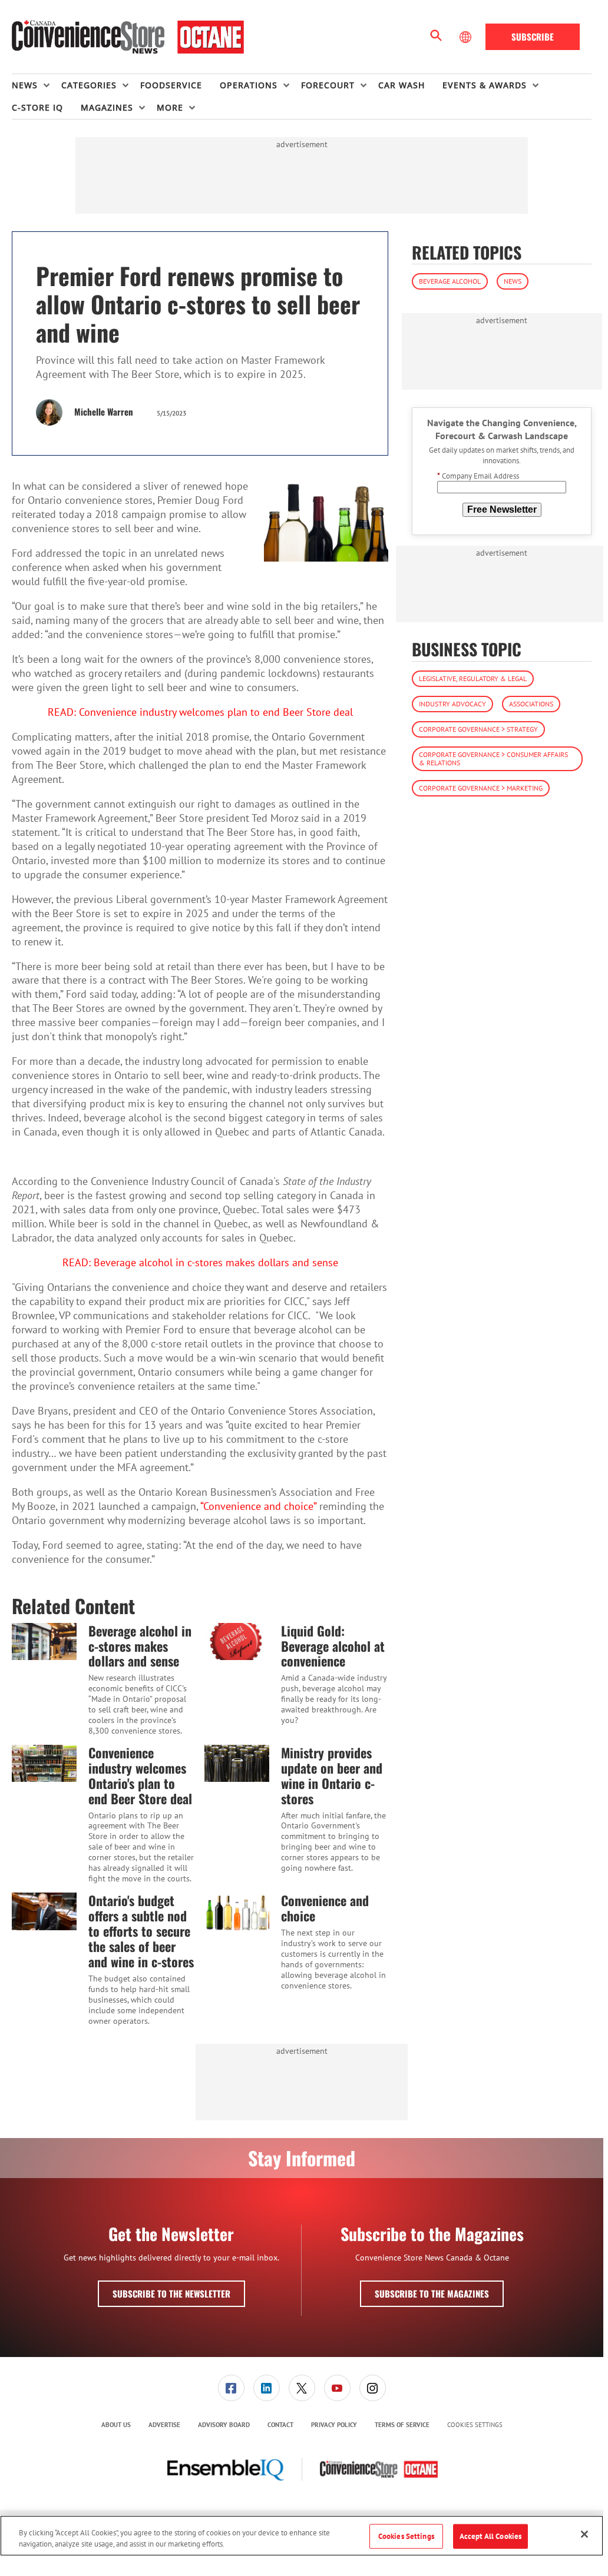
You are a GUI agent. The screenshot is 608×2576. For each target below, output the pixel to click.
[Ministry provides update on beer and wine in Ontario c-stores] (237, 1763)
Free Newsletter (502, 509)
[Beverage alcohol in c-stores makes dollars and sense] (44, 1641)
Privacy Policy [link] (334, 2425)
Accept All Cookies (490, 2536)
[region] (302, 2536)
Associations (531, 704)
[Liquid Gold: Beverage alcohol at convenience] (237, 1641)
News (513, 281)
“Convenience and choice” (258, 1506)
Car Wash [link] (402, 85)
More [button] (170, 107)
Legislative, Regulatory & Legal (473, 678)
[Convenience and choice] (237, 1911)
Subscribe (533, 36)
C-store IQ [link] (37, 107)
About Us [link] (116, 2425)
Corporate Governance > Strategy (478, 729)
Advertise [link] (164, 2425)
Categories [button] (89, 85)
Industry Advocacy (452, 704)
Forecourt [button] (328, 85)
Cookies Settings (475, 2425)
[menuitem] (37, 85)
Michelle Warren (104, 411)
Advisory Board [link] (224, 2425)
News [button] (25, 85)
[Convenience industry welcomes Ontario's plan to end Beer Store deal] (44, 1763)
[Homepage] (128, 37)
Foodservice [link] (171, 85)
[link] (231, 2388)
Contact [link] (280, 2425)
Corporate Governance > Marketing (481, 788)
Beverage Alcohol (450, 281)
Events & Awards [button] (485, 85)
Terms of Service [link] (402, 2425)
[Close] (584, 2534)
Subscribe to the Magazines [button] (432, 2293)
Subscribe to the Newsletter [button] (171, 2293)
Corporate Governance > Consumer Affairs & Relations (493, 758)
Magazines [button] (107, 107)
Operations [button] (249, 85)
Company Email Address (478, 476)
